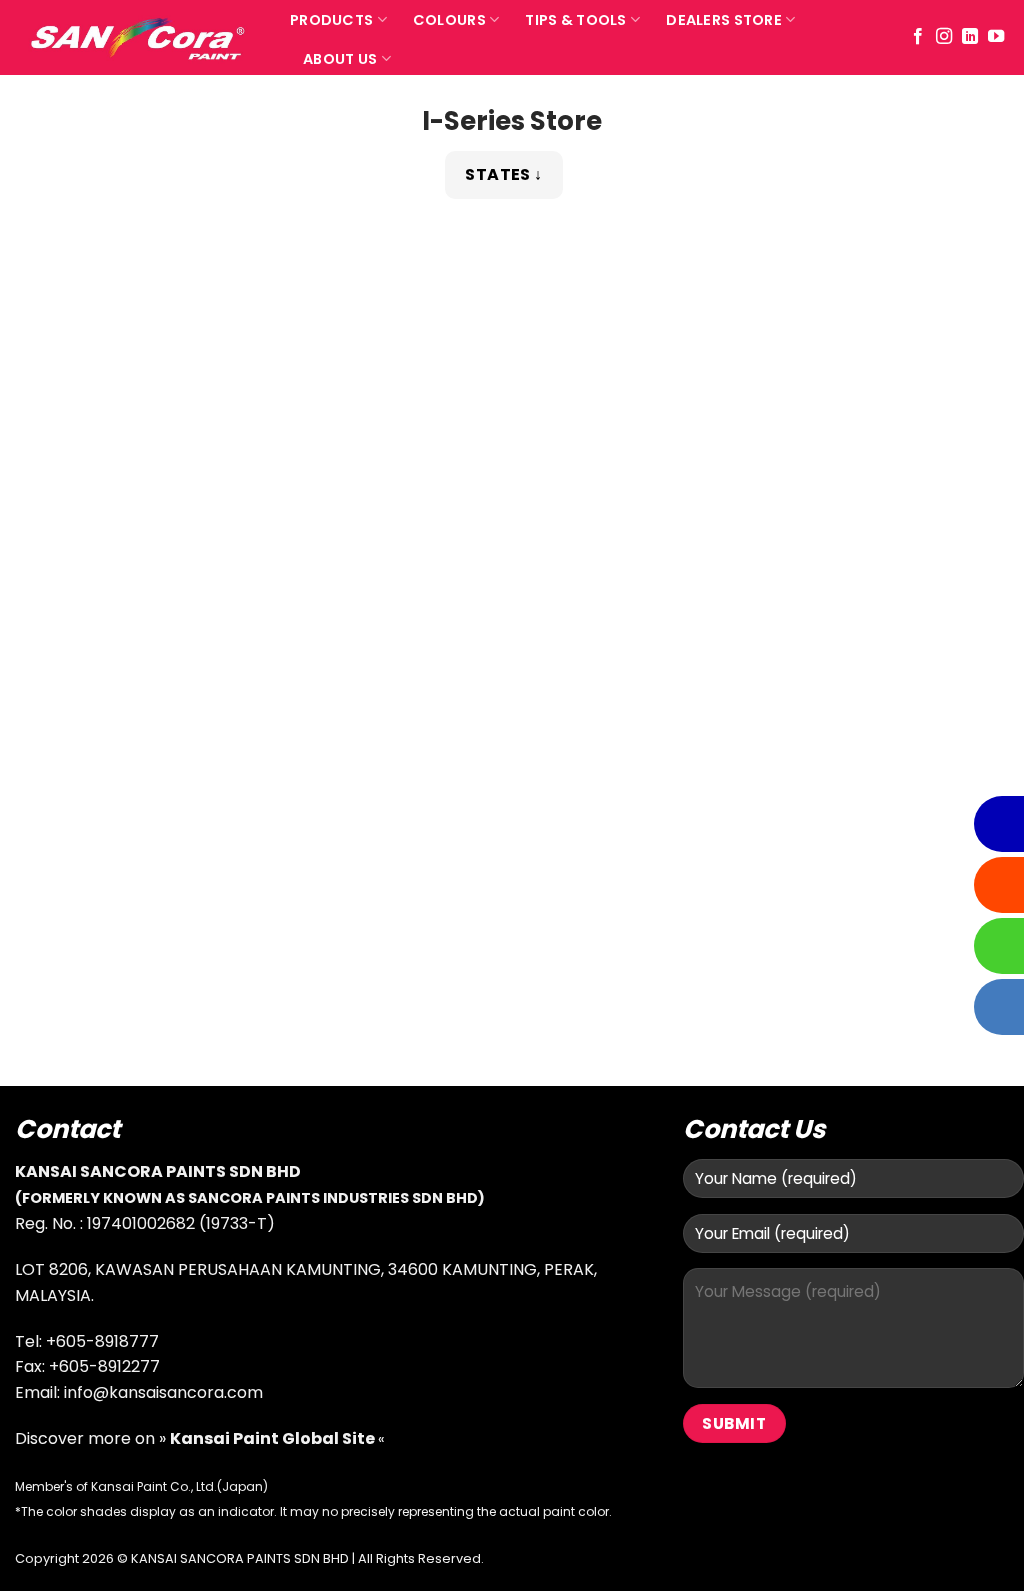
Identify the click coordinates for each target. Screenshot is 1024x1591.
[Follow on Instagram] (944, 37)
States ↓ (504, 174)
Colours (449, 20)
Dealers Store (724, 20)
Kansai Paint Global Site (274, 1438)
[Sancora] (137, 37)
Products (331, 20)
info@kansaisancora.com (163, 1392)
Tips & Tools (575, 20)
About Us (340, 59)
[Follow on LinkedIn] (970, 37)
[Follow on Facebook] (918, 37)
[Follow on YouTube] (996, 37)
